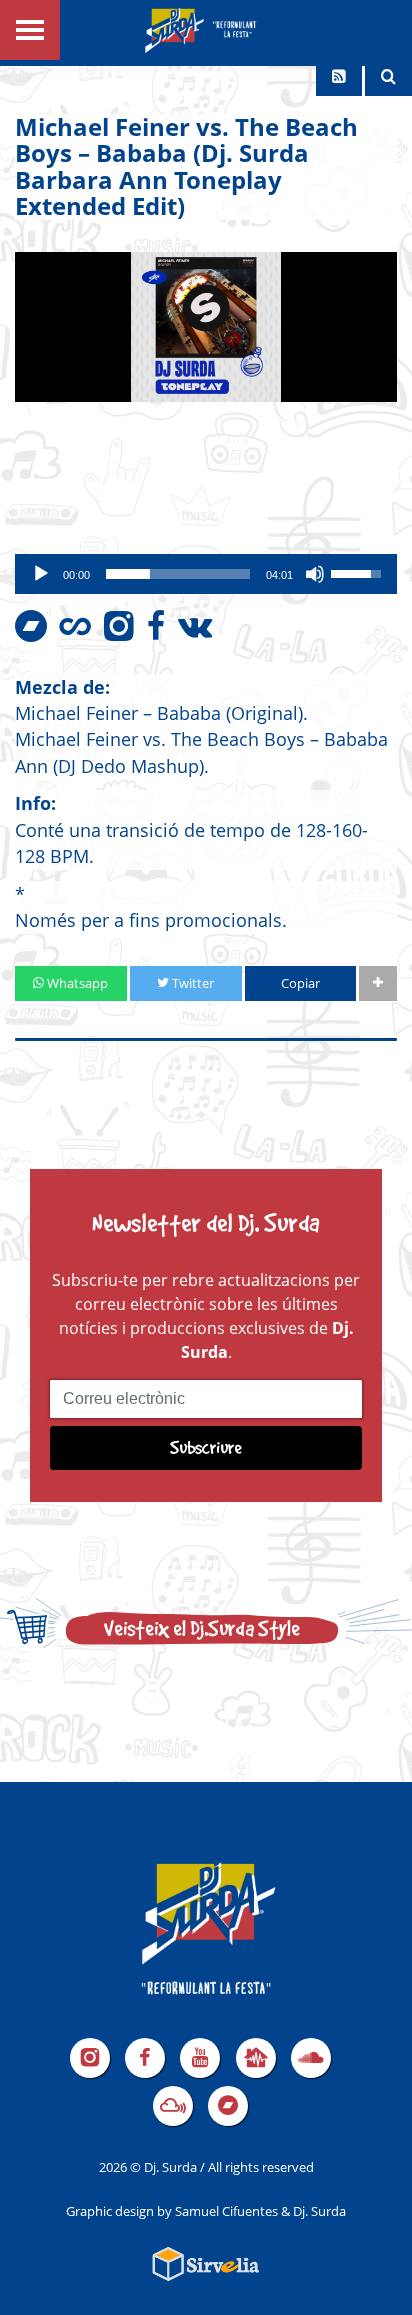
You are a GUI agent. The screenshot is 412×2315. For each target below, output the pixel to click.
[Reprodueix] (41, 574)
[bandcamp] (228, 2106)
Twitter (191, 983)
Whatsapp (76, 983)
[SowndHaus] (256, 2058)
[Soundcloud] (311, 2058)
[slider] (178, 574)
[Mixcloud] (173, 2106)
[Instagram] (90, 2058)
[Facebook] (145, 2058)
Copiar (300, 983)
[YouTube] (200, 2058)
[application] (206, 574)
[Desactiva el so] (315, 574)
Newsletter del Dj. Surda (206, 1222)
